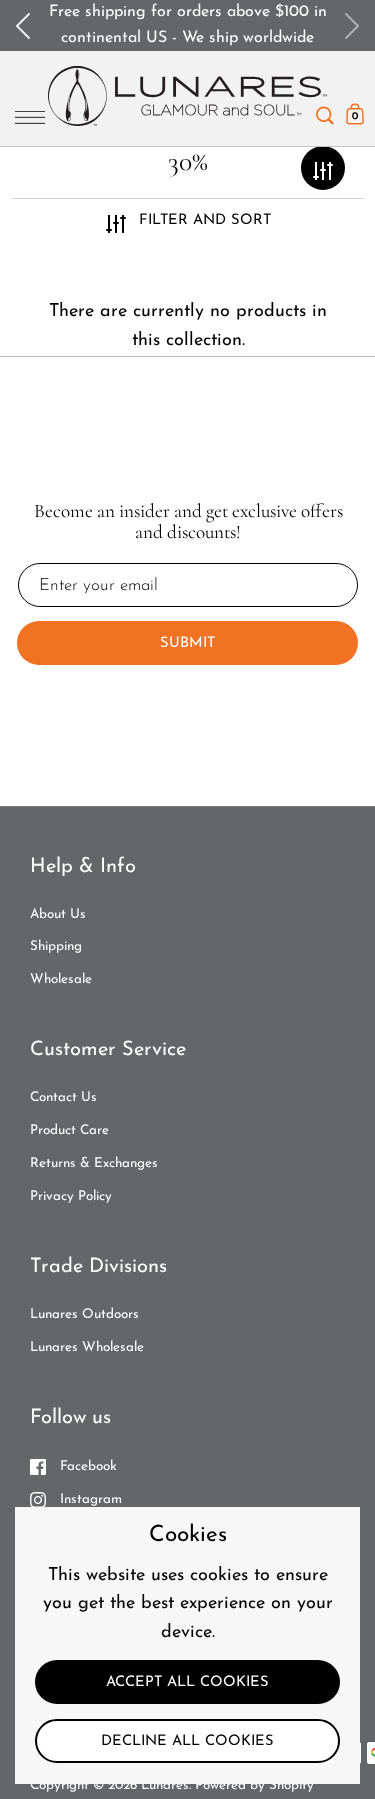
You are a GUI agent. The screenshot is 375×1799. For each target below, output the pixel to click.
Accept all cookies (187, 1682)
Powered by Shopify (254, 1785)
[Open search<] (325, 110)
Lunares (165, 1785)
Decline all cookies (187, 1741)
